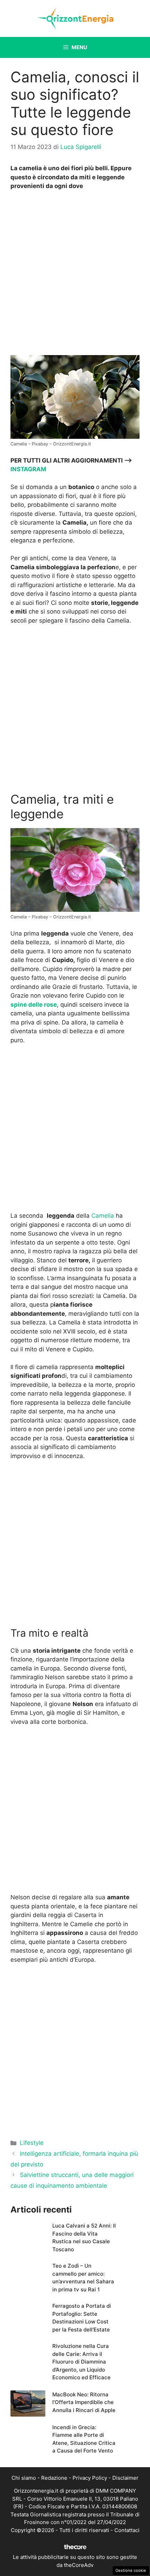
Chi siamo (24, 2478)
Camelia (103, 1216)
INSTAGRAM (28, 469)
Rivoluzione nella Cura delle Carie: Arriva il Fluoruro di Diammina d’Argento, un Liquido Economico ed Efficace (81, 2362)
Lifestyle (32, 2143)
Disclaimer (125, 2478)
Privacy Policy (90, 2478)
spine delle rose (34, 1005)
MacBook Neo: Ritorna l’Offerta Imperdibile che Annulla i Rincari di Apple (84, 2402)
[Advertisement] (75, 275)
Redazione (54, 2478)
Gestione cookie (131, 2570)
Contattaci (127, 2530)
